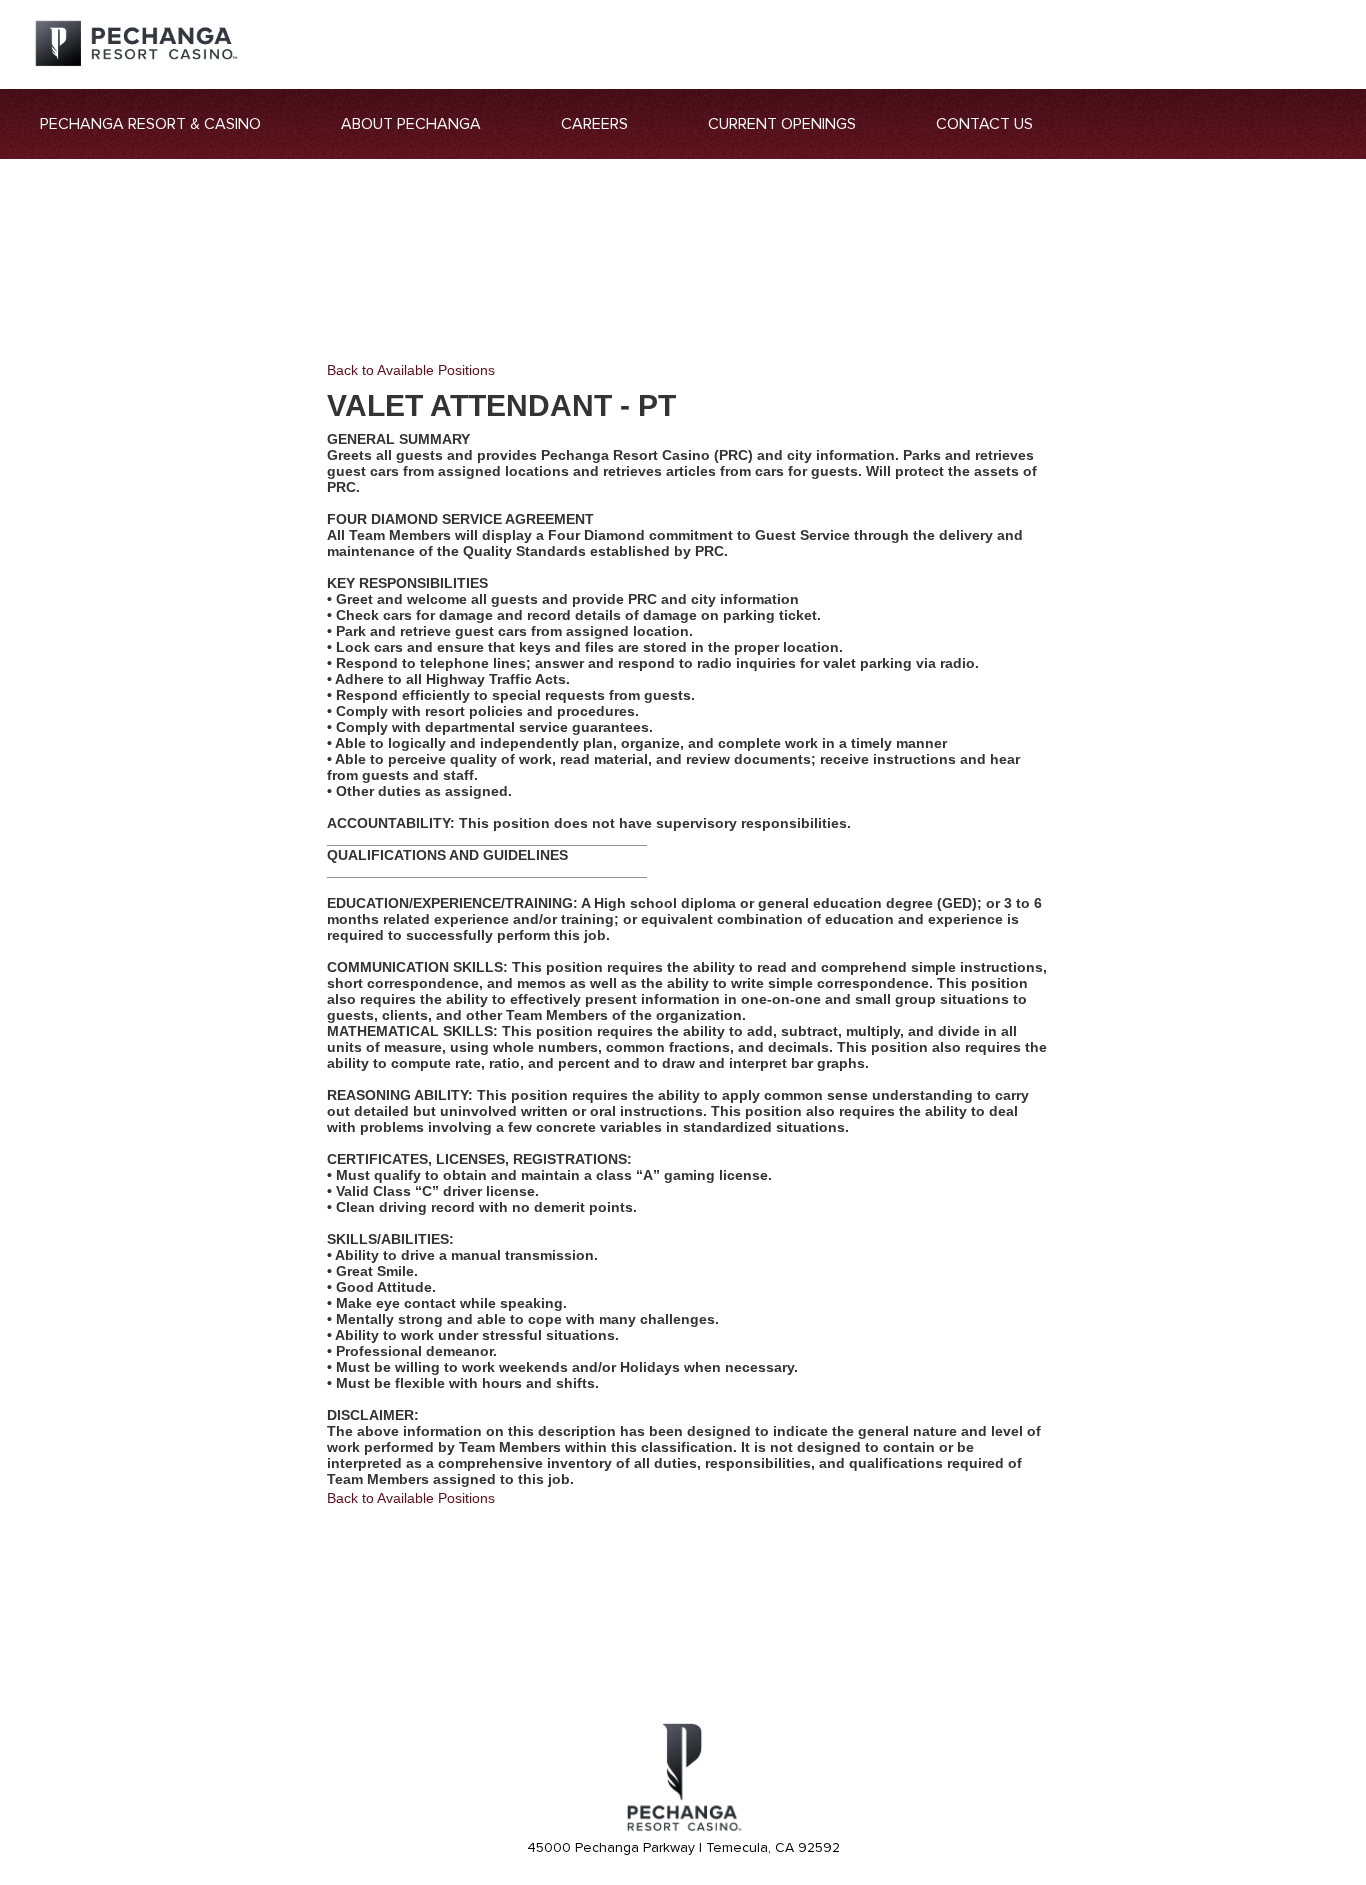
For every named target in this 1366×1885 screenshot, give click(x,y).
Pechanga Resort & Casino (150, 124)
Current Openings (782, 124)
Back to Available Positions (411, 370)
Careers (594, 124)
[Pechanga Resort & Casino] (683, 1828)
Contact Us (984, 124)
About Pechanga (411, 124)
